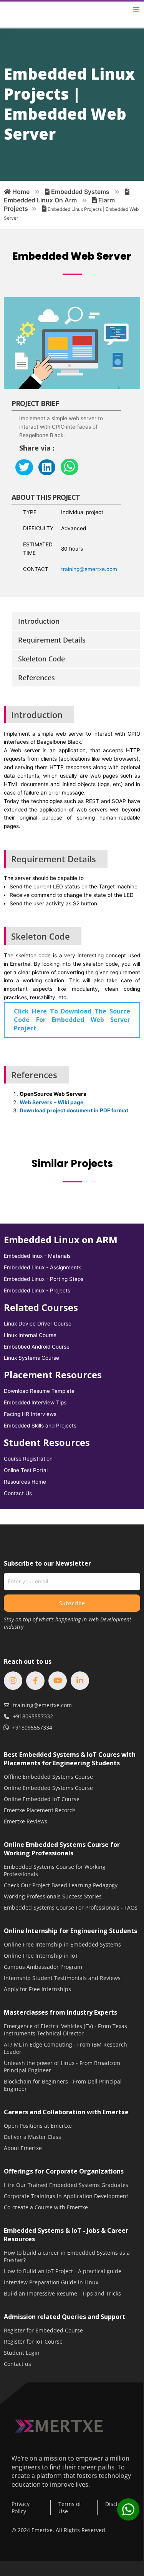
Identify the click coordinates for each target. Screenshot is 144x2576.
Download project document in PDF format (74, 1110)
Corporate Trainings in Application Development (66, 2196)
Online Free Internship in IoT (41, 1956)
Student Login (22, 2353)
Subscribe (72, 1603)
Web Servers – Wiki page (51, 1102)
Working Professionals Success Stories (53, 1896)
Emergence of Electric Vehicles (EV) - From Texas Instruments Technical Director (65, 2030)
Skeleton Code (41, 659)
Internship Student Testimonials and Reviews (62, 1978)
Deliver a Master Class (32, 2137)
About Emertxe (23, 2148)
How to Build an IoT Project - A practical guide (63, 2271)
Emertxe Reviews (26, 1821)
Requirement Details (52, 640)
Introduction (39, 621)
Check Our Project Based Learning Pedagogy (61, 1885)
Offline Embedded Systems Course (48, 1777)
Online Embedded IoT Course (42, 1799)
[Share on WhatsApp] (70, 467)
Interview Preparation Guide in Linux (51, 2282)
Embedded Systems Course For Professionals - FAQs (71, 1907)
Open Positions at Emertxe (38, 2126)
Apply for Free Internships (37, 1989)
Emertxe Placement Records (40, 1810)
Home (20, 192)
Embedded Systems (79, 192)
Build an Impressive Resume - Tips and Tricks (62, 2293)
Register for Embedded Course (43, 2330)
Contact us (17, 2364)
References (36, 678)
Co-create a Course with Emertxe (46, 2207)
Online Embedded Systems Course (48, 1788)
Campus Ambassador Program (43, 1967)
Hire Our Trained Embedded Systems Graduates (66, 2185)
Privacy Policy (21, 2508)
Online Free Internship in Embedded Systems (62, 1944)
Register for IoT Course (33, 2341)
